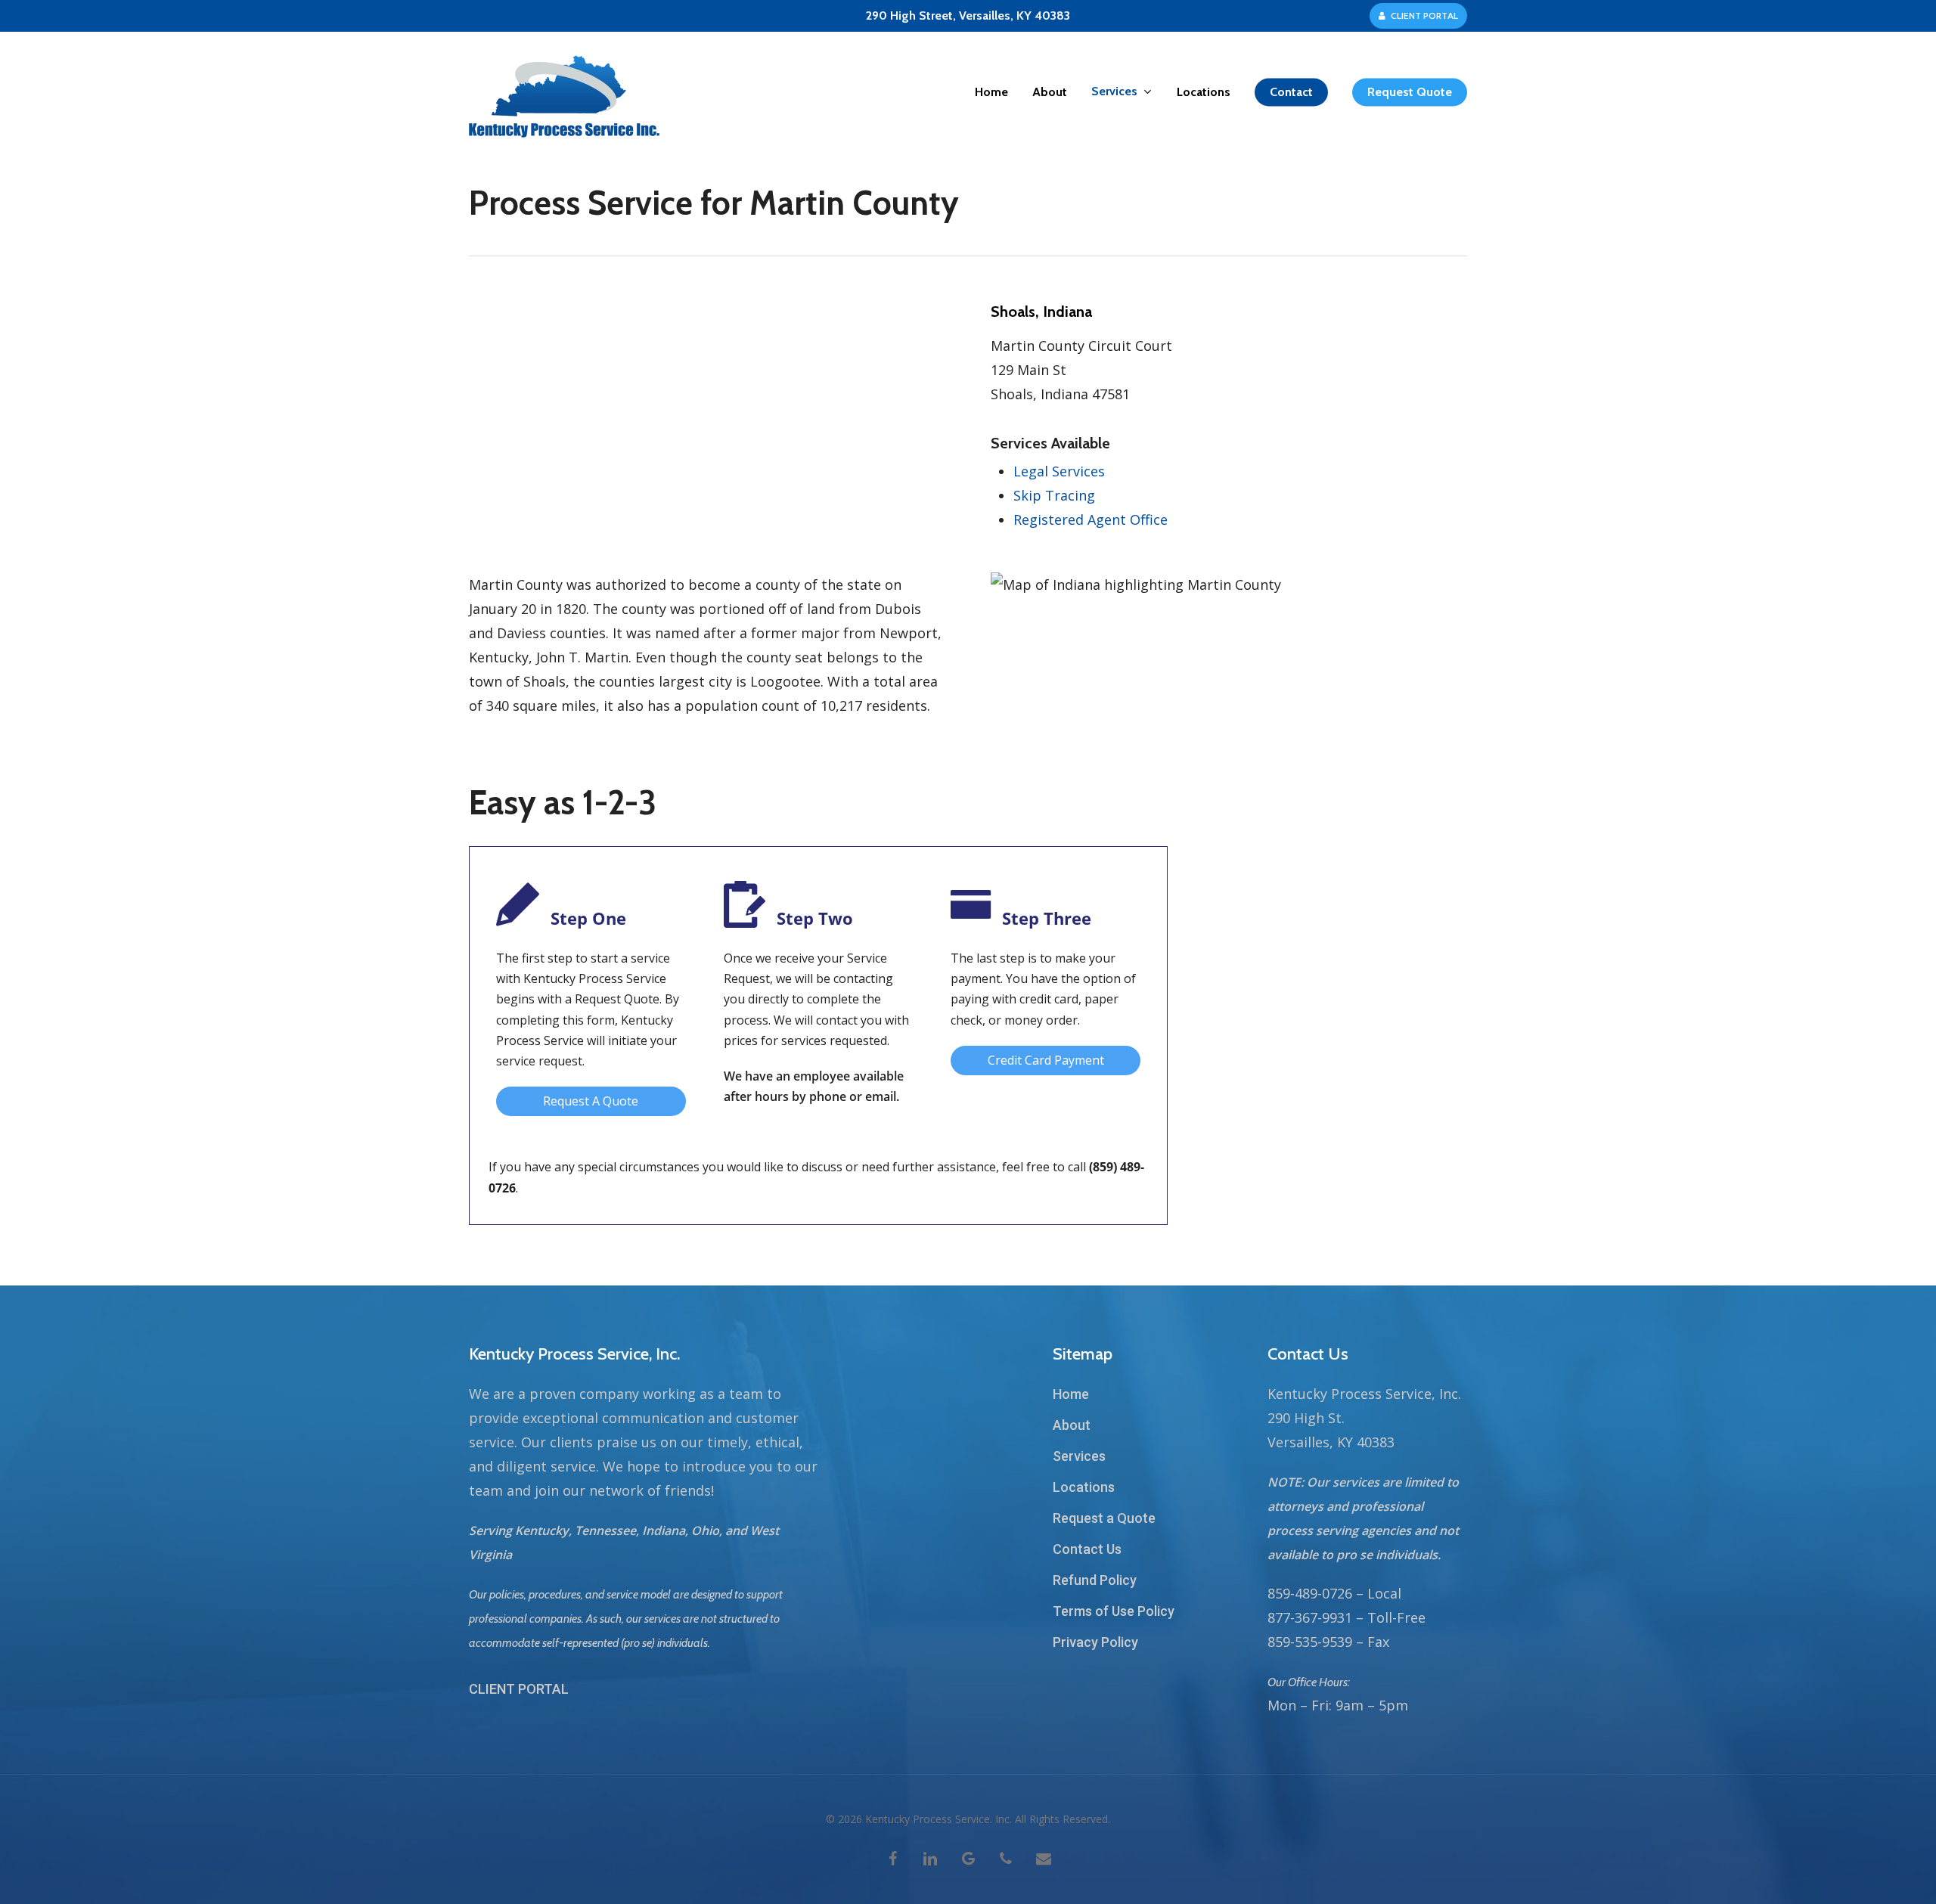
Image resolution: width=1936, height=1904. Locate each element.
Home (1071, 1394)
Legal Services (1059, 471)
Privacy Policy (1095, 1642)
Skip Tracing (1054, 495)
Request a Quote (1104, 1518)
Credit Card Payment (1046, 1060)
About (1072, 1425)
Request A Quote (591, 1101)
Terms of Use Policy (1114, 1611)
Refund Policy (1095, 1580)
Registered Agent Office (1091, 519)
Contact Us (1087, 1549)
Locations (1084, 1487)
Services (1079, 1456)
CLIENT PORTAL (519, 1689)
